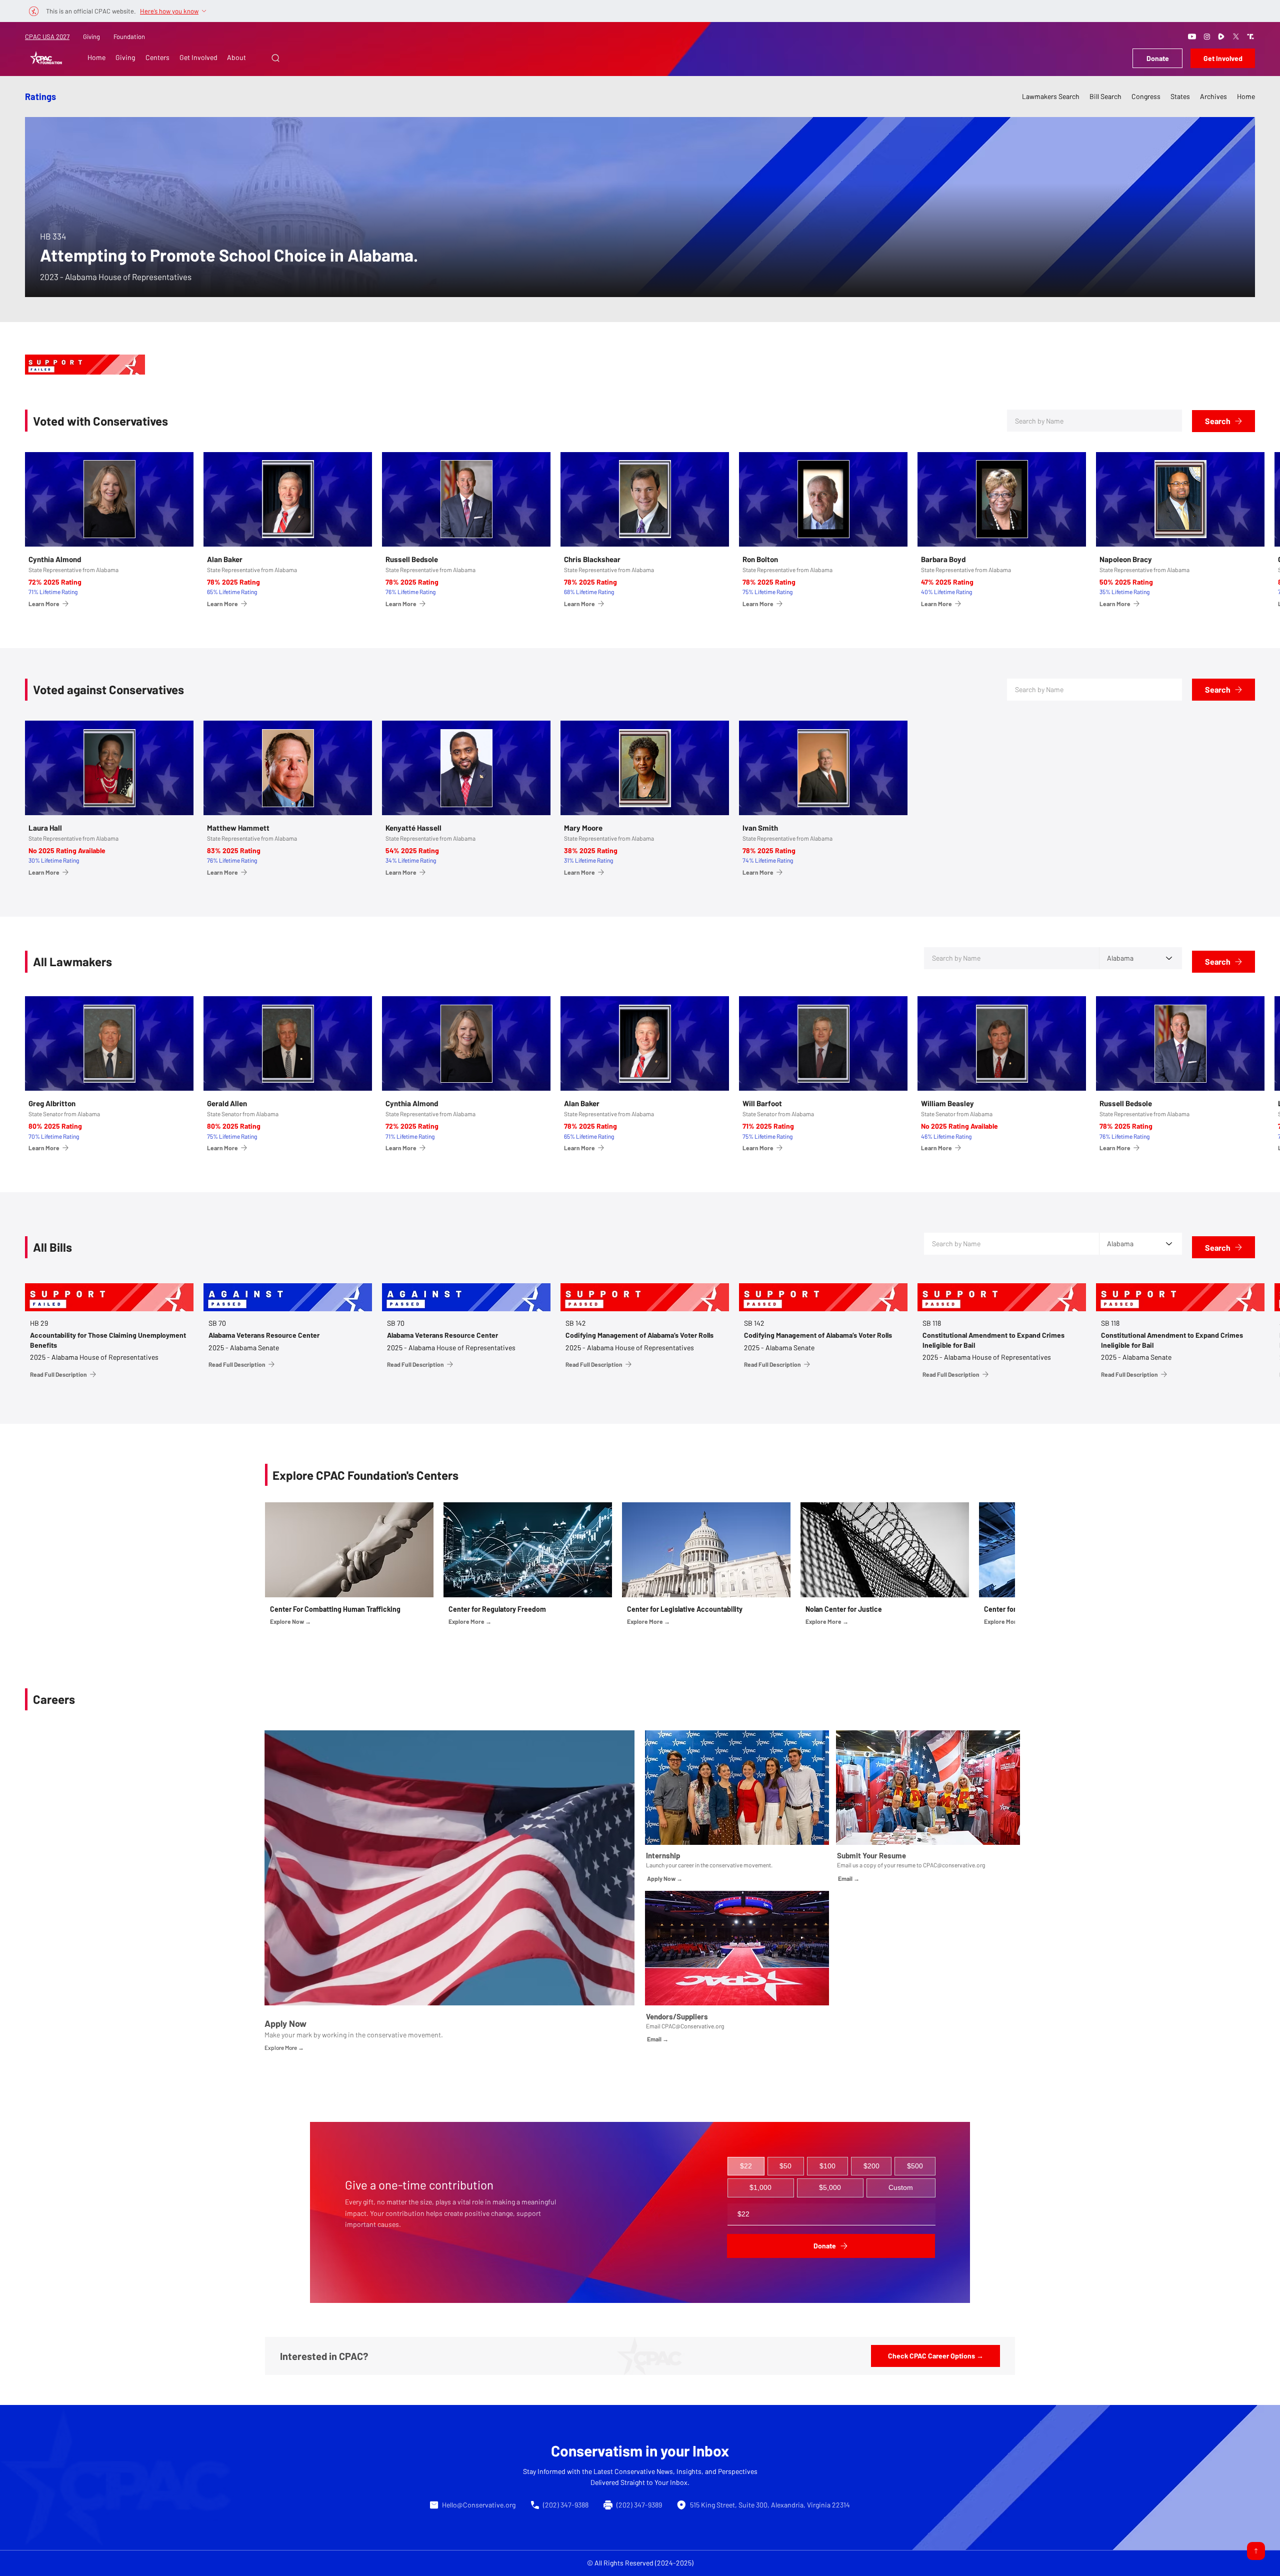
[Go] (1256, 2551)
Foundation (129, 37)
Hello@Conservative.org (479, 2505)
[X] (1236, 37)
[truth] (1250, 37)
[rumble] (1221, 37)
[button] (275, 58)
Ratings (40, 97)
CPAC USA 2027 (47, 37)
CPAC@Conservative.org (693, 2026)
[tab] (746, 2166)
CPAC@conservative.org (954, 1865)
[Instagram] (1207, 37)
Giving (91, 37)
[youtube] (1192, 37)
